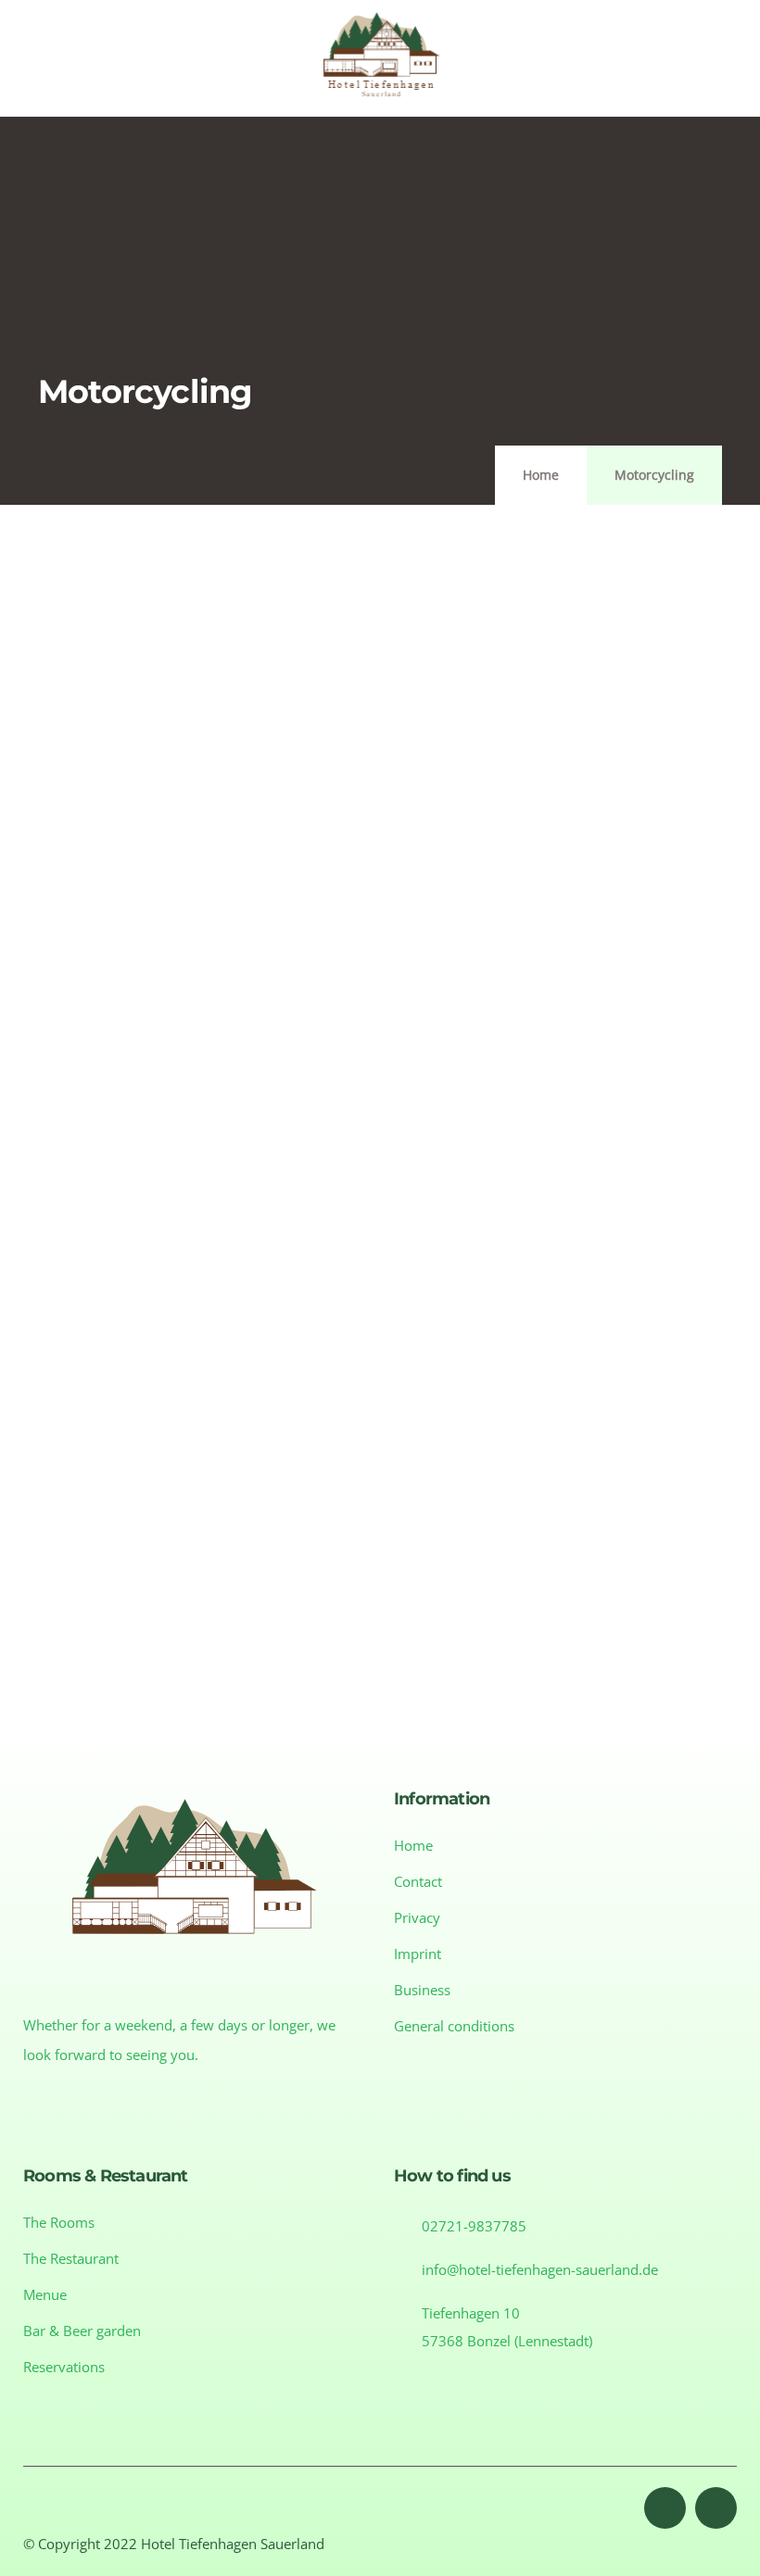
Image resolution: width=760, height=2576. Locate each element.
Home (541, 475)
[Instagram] (716, 2508)
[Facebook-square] (665, 2508)
